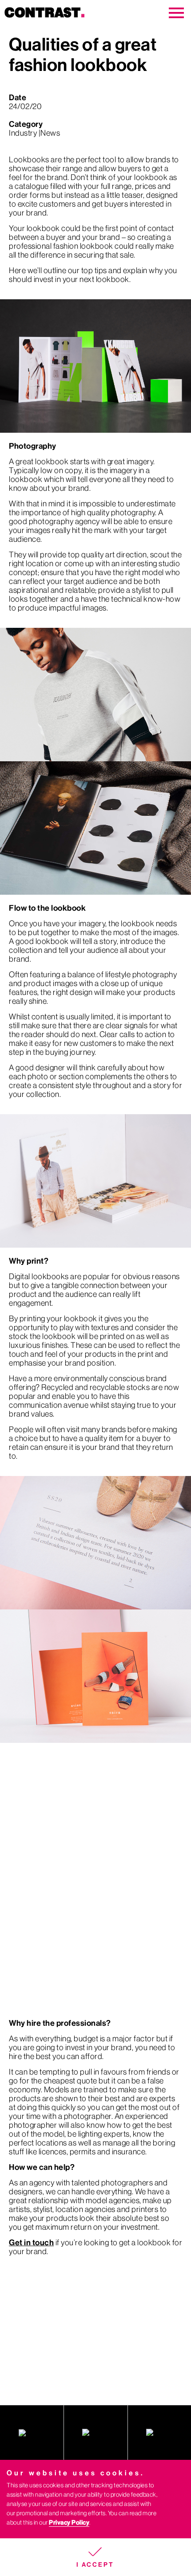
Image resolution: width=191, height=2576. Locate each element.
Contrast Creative (64, 13)
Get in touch (31, 2243)
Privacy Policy (69, 2523)
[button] (95, 2557)
